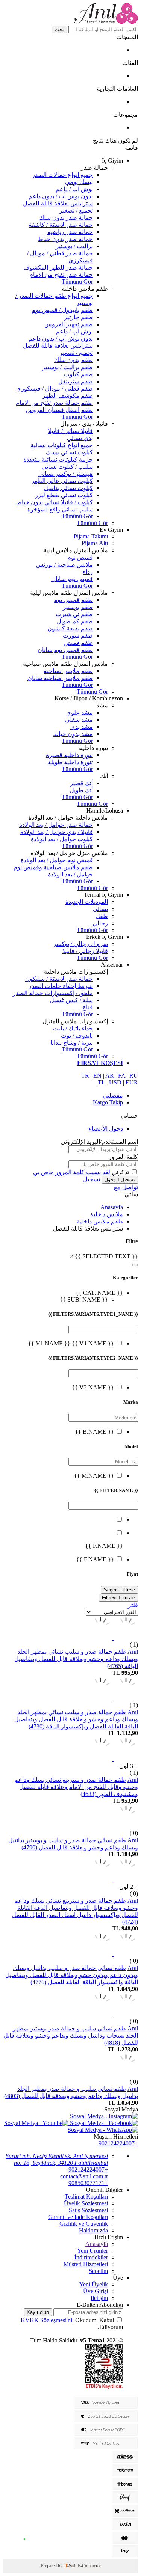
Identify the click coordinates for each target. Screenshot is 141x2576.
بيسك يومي (79, 182)
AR (110, 1076)
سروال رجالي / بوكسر (80, 944)
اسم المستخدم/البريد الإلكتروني (99, 1142)
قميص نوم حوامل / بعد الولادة (57, 860)
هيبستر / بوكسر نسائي (66, 474)
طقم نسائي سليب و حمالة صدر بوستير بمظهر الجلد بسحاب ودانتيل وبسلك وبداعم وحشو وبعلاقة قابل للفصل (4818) (71, 2035)
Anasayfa (112, 1207)
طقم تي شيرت (74, 614)
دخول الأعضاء (106, 1129)
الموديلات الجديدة (87, 902)
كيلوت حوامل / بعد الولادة (62, 839)
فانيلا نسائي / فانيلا (70, 431)
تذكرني (120, 1172)
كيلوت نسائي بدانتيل (68, 488)
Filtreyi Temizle (118, 1598)
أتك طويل (81, 790)
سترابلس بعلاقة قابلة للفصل (58, 203)
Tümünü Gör (77, 281)
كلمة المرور (123, 1157)
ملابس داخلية (107, 1214)
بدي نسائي (80, 438)
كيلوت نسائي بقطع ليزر (64, 495)
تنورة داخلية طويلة (70, 762)
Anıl (133, 1652)
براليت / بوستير (74, 246)
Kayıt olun (38, 2312)
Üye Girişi (96, 2291)
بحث (59, 29)
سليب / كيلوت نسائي (67, 467)
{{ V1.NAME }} (92, 1343)
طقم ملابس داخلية (100, 1221)
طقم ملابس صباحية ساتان (60, 678)
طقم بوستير (78, 607)
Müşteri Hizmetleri (86, 2264)
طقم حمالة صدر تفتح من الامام (54, 403)
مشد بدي (82, 727)
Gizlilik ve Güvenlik (84, 2224)
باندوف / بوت (77, 1035)
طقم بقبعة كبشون (70, 628)
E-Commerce (89, 2566)
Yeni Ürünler (92, 2251)
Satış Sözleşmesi (88, 2210)
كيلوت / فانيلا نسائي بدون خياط (55, 502)
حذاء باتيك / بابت (73, 1028)
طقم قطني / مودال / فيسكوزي (55, 388)
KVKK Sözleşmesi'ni (46, 2320)
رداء (88, 572)
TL (102, 1082)
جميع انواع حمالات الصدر (62, 175)
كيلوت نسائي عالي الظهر (62, 481)
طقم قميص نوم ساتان (65, 650)
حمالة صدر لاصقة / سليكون (59, 979)
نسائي (100, 909)
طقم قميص (78, 643)
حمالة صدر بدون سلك (66, 218)
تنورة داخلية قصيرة (69, 755)
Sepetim (98, 2271)
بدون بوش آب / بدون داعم (61, 196)
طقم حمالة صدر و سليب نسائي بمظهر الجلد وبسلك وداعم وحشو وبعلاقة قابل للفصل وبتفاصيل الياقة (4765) (76, 1659)
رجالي (100, 923)
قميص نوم (80, 557)
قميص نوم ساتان (72, 579)
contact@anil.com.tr (84, 2176)
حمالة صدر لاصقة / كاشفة (61, 225)
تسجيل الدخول (120, 1180)
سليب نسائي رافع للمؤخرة (60, 509)
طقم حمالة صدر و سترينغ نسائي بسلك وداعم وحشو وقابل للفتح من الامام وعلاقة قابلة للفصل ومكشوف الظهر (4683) (76, 1787)
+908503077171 (88, 2183)
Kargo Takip (108, 1102)
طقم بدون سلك (74, 360)
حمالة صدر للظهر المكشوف (58, 268)
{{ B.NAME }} (95, 1432)
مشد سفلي (79, 720)
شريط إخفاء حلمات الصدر (61, 986)
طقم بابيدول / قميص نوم (62, 310)
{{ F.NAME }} (95, 1559)
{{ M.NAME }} (94, 1476)
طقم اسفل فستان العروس (59, 410)
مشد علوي (80, 713)
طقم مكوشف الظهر (68, 396)
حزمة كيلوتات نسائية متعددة (58, 459)
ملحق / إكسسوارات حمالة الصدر (53, 993)
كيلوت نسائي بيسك (69, 452)
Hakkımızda (93, 2230)
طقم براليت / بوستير (67, 367)
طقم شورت (78, 636)
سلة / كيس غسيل (71, 1000)
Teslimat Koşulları (86, 2197)
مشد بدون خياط (73, 734)
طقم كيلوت (78, 374)
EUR (132, 1082)
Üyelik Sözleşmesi (86, 2203)
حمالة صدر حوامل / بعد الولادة (56, 825)
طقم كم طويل (75, 621)
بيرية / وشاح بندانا (72, 1043)
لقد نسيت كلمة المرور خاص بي (72, 1172)
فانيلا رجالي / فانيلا (85, 951)
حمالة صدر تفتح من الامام (61, 275)
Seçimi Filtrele (119, 1590)
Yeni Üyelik (94, 2284)
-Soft (71, 2566)
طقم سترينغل (76, 381)
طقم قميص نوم (73, 600)
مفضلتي (113, 1096)
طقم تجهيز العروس (69, 324)
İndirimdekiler (91, 2257)
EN (98, 1076)
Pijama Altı (95, 543)
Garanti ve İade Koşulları (78, 2217)
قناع (88, 1007)
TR (86, 1076)
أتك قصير (81, 783)
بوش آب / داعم (74, 189)
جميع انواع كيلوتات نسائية (62, 445)
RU (134, 1076)
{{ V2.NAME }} (93, 1387)
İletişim (99, 2298)
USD (116, 1082)
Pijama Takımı (91, 536)
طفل (102, 916)
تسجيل (92, 1179)
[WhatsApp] (24, 2540)
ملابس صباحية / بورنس (64, 565)
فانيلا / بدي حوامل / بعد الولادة (57, 832)
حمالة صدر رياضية (70, 232)
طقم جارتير (78, 317)
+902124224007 (118, 2143)
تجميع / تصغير (76, 210)
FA (122, 1076)
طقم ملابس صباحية (68, 671)
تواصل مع (126, 1187)
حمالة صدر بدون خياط (65, 239)
